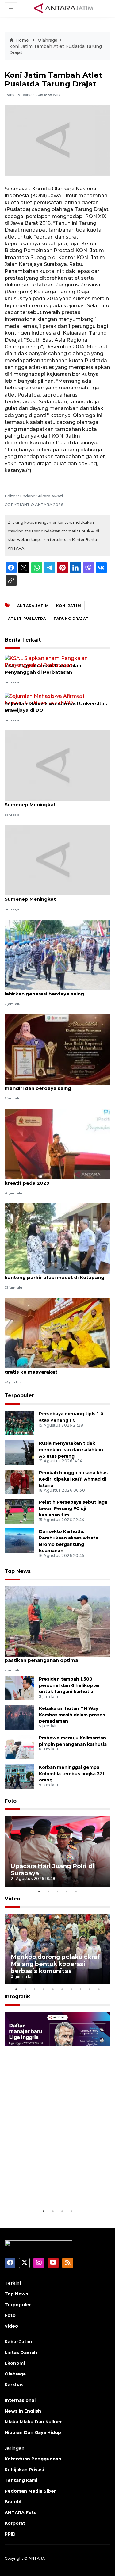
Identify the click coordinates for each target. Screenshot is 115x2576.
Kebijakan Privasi (24, 2470)
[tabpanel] (57, 1851)
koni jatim (69, 606)
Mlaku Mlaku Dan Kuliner (33, 2422)
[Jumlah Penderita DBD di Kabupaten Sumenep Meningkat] (57, 765)
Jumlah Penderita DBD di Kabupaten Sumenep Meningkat (50, 801)
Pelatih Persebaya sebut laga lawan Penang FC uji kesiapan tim (73, 1508)
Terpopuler (19, 1395)
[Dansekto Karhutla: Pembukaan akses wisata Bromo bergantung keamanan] (19, 1540)
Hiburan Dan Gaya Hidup (33, 2432)
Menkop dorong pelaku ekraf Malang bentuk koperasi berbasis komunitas (55, 1964)
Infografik (17, 1997)
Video (12, 1899)
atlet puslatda (27, 619)
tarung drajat (71, 619)
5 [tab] (76, 1891)
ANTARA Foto (21, 2513)
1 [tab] (39, 1891)
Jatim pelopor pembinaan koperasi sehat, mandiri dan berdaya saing (57, 1085)
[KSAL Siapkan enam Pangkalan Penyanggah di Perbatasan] (57, 661)
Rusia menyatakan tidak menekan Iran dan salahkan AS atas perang (71, 1450)
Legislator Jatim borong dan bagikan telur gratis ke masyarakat (57, 1369)
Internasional (20, 2400)
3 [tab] (58, 1891)
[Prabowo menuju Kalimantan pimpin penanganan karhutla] (19, 1747)
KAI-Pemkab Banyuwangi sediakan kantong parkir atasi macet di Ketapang (54, 1274)
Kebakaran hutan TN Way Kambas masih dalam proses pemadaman (72, 1715)
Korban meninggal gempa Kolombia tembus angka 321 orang (72, 1774)
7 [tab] (71, 1989)
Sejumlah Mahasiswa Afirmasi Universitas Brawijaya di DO (56, 707)
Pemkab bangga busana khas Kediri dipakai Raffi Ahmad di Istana (73, 1479)
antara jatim (33, 606)
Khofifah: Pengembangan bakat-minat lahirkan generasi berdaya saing (52, 991)
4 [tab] (67, 1891)
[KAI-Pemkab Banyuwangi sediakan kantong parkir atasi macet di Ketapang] (57, 1238)
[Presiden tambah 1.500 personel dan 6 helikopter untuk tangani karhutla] (19, 1688)
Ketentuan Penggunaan (33, 2459)
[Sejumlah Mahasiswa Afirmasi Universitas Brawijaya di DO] (57, 699)
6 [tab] (62, 1989)
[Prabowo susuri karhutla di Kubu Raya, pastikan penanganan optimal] (57, 1621)
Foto (11, 1801)
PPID (10, 2534)
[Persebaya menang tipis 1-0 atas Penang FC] (19, 1422)
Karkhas (14, 2385)
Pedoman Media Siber (30, 2491)
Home (22, 40)
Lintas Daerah (21, 2352)
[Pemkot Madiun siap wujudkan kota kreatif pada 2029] (57, 1144)
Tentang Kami (21, 2480)
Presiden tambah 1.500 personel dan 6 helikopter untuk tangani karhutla (69, 1685)
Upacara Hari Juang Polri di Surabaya (52, 1870)
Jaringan (15, 2448)
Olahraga (48, 40)
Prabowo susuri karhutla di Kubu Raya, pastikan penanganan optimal (52, 1657)
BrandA (13, 2502)
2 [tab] (48, 1891)
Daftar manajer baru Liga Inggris (49, 2189)
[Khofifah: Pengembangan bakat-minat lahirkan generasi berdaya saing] (57, 954)
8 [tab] (81, 1989)
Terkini (13, 2283)
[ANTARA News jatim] (63, 8)
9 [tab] (90, 1989)
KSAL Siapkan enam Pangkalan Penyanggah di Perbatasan (43, 669)
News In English (23, 2411)
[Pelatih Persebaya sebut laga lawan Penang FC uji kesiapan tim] (19, 1511)
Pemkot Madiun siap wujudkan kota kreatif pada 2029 (49, 1180)
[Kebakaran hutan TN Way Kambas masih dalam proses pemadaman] (19, 1717)
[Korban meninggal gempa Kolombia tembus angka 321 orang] (19, 1776)
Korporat (15, 2523)
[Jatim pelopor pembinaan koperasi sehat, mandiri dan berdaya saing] (57, 1049)
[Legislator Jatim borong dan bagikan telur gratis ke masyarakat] (57, 1333)
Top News (18, 1571)
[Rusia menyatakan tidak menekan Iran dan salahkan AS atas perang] (19, 1452)
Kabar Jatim (18, 2342)
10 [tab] (99, 1989)
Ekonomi (15, 2363)
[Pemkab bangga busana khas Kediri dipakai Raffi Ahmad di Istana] (19, 1481)
